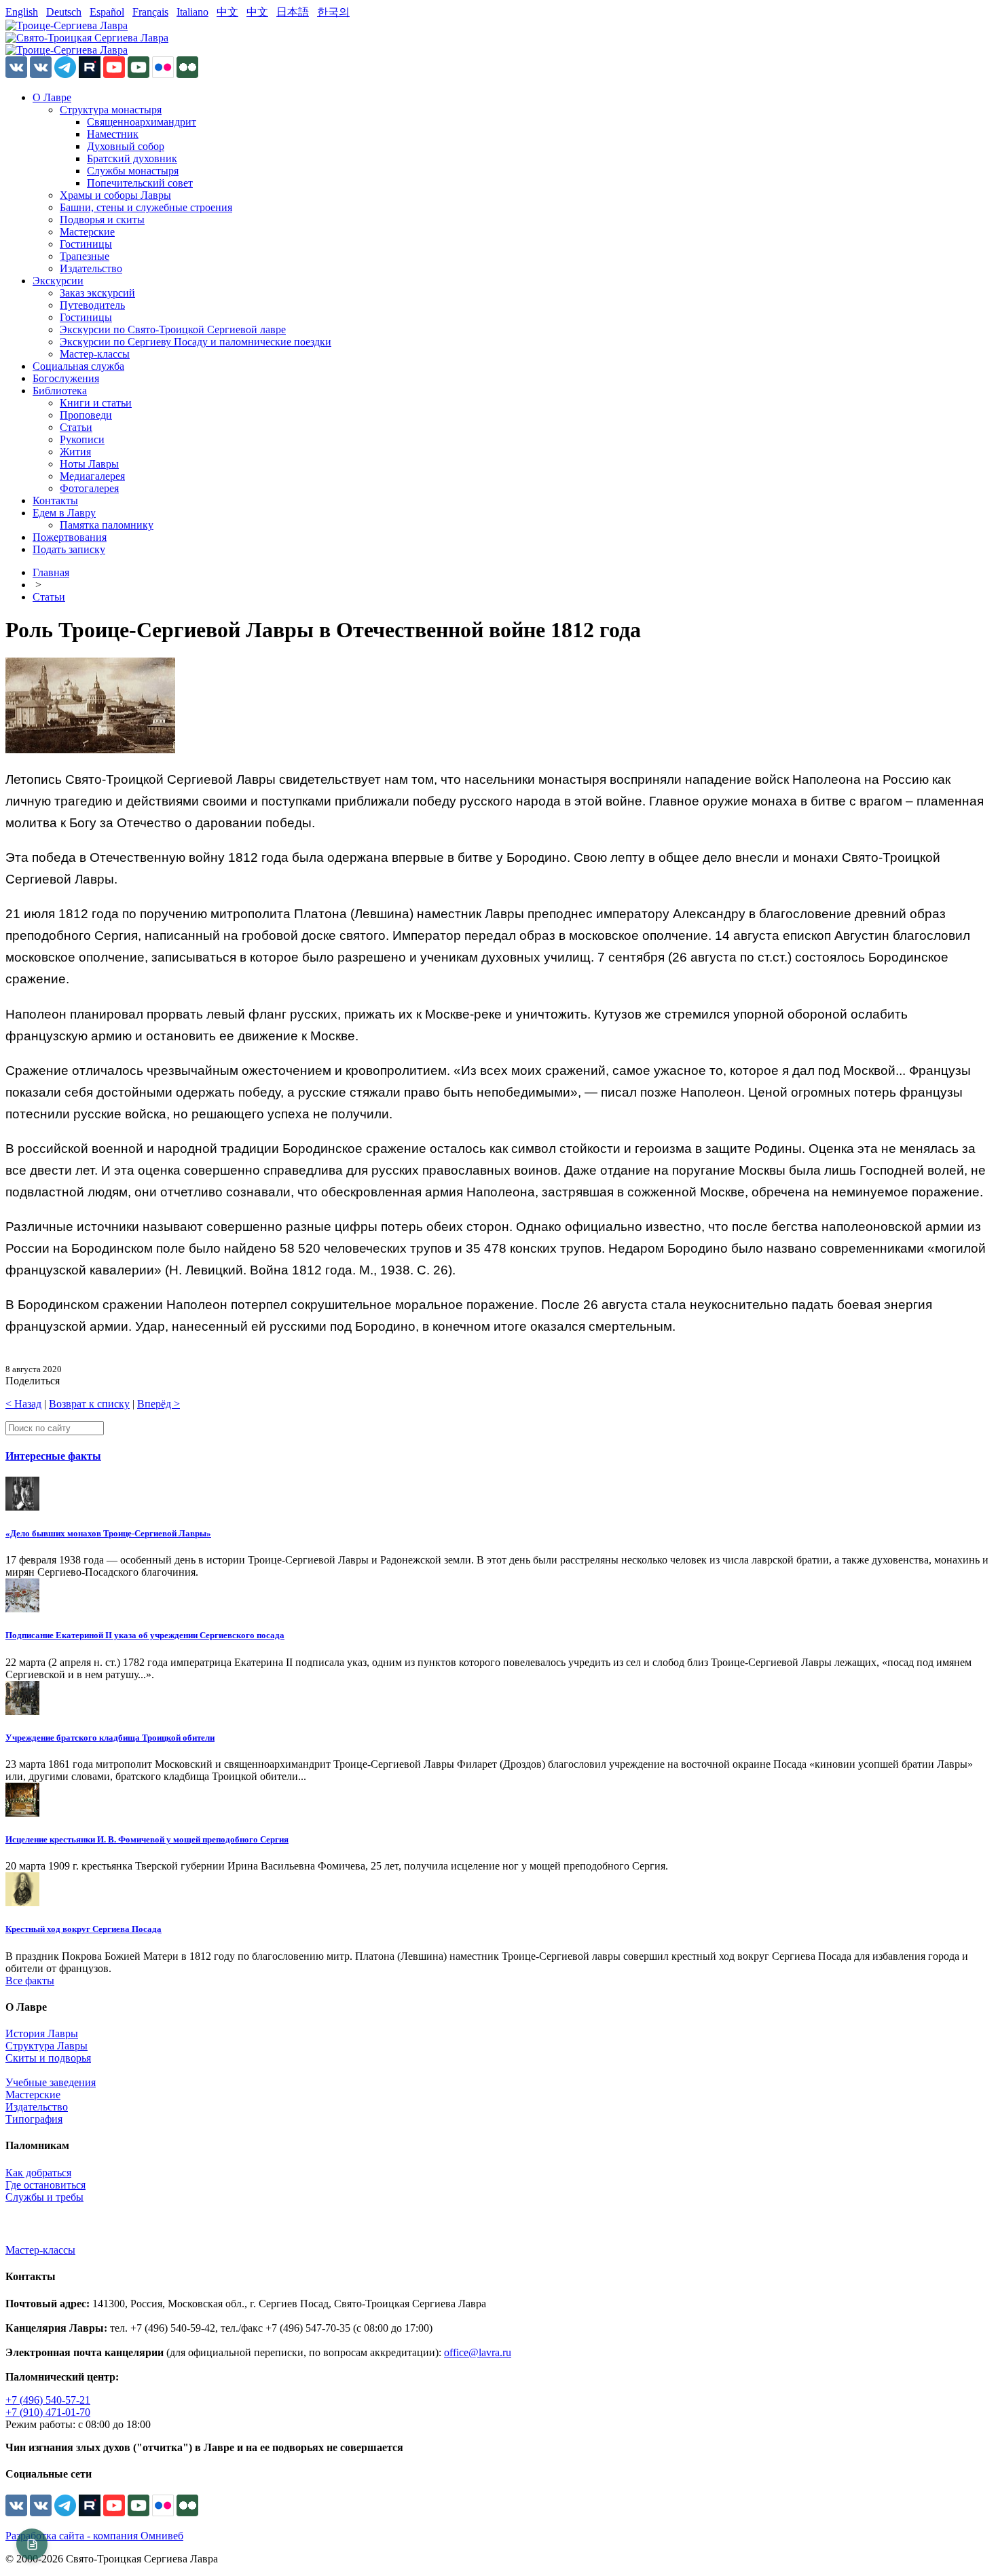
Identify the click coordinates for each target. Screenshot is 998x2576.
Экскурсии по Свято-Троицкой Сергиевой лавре (173, 329)
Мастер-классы (95, 354)
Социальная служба (78, 366)
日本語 (293, 12)
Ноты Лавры (89, 464)
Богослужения (66, 378)
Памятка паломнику (107, 525)
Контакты (55, 500)
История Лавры (42, 2033)
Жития (75, 452)
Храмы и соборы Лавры (115, 195)
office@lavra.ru (478, 2352)
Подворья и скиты (102, 220)
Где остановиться (45, 2185)
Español (107, 12)
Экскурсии (58, 281)
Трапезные (85, 256)
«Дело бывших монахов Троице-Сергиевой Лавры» (108, 1533)
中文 (227, 12)
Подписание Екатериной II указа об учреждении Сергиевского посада (145, 1635)
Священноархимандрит (142, 122)
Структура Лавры (47, 2046)
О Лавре (52, 97)
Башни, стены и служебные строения (146, 207)
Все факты (30, 1981)
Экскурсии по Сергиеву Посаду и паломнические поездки (196, 342)
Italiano (192, 12)
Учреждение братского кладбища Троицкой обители (110, 1738)
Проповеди (86, 415)
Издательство (91, 268)
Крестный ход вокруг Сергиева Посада (84, 1929)
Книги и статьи (96, 403)
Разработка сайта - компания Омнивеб (94, 2536)
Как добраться (38, 2173)
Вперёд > (159, 1404)
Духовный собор (126, 146)
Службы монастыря (133, 171)
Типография (34, 2119)
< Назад (23, 1404)
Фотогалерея (89, 488)
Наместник (113, 134)
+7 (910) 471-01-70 (48, 2412)
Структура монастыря (111, 110)
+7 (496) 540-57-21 (48, 2400)
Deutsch (64, 12)
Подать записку (69, 549)
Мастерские (87, 232)
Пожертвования (70, 537)
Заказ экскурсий (97, 293)
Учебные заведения (51, 2082)
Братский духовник (132, 158)
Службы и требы (44, 2197)
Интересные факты (53, 1456)
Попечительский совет (140, 183)
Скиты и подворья (48, 2058)
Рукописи (82, 439)
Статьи (76, 427)
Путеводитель (92, 305)
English (22, 12)
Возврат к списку (89, 1404)
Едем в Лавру (64, 513)
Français (150, 12)
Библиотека (60, 391)
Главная (51, 572)
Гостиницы (86, 244)
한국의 (333, 12)
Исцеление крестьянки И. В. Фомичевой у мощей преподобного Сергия (147, 1839)
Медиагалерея (92, 476)
